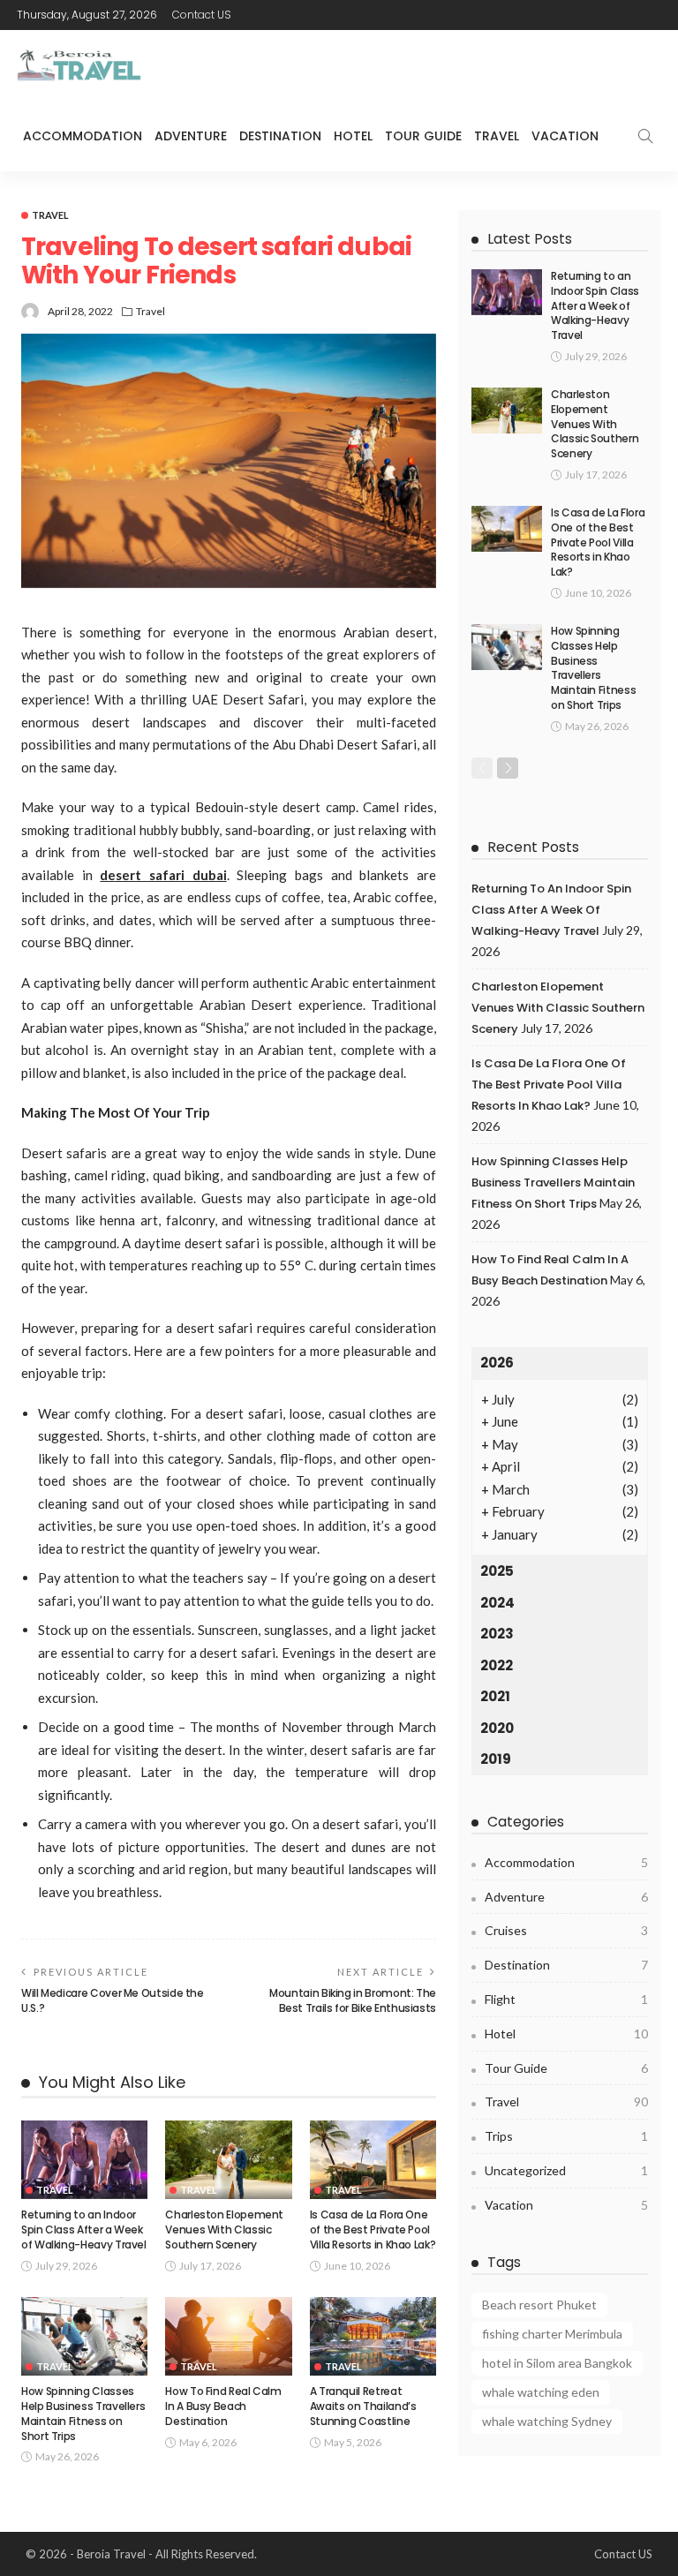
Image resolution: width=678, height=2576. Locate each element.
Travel (497, 136)
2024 (497, 1603)
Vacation (565, 136)
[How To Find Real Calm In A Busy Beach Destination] (228, 2337)
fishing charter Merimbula (552, 2334)
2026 (497, 1363)
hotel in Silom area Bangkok (557, 2363)
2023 (497, 1634)
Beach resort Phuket (539, 2305)
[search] (645, 136)
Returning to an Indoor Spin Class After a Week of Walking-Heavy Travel (84, 2230)
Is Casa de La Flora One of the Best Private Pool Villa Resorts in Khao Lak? (373, 2230)
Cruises (566, 1930)
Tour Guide (423, 136)
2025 (497, 1571)
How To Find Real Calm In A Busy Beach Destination (223, 2406)
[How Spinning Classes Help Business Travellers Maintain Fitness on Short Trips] (84, 2337)
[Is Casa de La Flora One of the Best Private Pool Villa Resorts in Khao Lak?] (373, 2160)
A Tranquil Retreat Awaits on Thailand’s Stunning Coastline (363, 2406)
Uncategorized (566, 2170)
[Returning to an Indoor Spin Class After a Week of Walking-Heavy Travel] (84, 2160)
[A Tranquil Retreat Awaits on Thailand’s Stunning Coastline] (373, 2337)
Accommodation (83, 136)
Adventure (191, 136)
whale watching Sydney (547, 2421)
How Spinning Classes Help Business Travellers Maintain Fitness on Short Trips (83, 2413)
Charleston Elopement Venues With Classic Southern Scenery (224, 2230)
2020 (497, 1728)
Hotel (353, 136)
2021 (495, 1696)
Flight (566, 1999)
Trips (566, 2136)
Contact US (202, 15)
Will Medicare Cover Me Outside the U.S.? (113, 2000)
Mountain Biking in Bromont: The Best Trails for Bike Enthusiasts (353, 2000)
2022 (497, 1665)
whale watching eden (541, 2392)
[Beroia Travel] (83, 66)
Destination (280, 136)
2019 (496, 1759)
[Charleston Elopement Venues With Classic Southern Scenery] (228, 2160)
